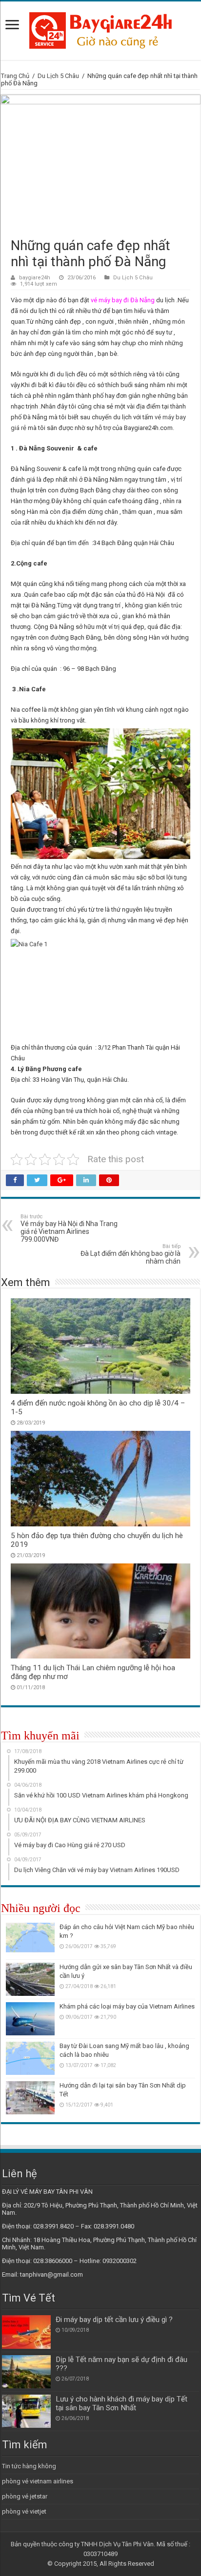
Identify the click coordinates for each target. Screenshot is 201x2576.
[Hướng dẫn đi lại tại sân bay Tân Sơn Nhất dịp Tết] (30, 2098)
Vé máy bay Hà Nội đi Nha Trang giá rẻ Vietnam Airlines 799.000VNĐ (69, 1228)
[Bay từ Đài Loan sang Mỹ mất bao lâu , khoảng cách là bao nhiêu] (30, 2058)
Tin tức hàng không (29, 2466)
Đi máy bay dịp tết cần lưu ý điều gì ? (114, 2320)
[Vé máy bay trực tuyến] (100, 29)
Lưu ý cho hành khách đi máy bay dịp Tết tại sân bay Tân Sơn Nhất (121, 2403)
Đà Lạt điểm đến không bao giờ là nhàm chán (131, 1254)
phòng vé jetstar (25, 2496)
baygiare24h (35, 278)
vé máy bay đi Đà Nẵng (123, 300)
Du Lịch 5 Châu (58, 76)
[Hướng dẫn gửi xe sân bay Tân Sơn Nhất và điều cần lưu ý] (30, 1979)
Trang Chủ (15, 76)
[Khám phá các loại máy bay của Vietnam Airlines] (30, 2019)
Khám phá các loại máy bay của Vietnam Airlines (127, 2006)
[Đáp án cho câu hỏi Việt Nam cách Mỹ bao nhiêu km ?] (30, 1939)
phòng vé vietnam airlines (38, 2481)
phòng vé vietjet (24, 2511)
